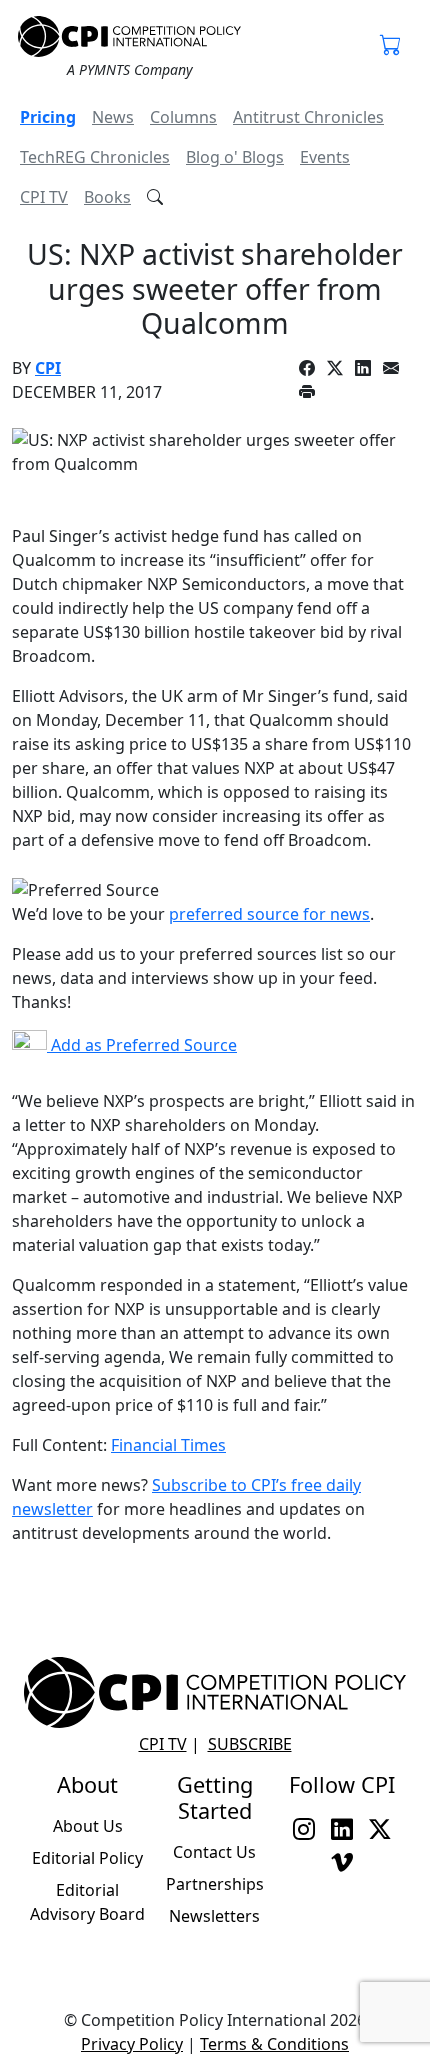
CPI (48, 368)
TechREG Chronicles (95, 157)
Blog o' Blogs (235, 157)
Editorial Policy (87, 1858)
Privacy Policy (132, 2044)
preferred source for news (269, 914)
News (113, 117)
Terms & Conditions (274, 2044)
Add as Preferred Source (142, 1045)
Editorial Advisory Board (87, 1902)
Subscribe (250, 1744)
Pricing (48, 117)
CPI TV (44, 197)
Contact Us (214, 1852)
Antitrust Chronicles (308, 117)
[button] (391, 47)
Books (107, 197)
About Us (88, 1826)
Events (325, 157)
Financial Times (168, 1445)
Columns (183, 117)
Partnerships (215, 1884)
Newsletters (214, 1916)
